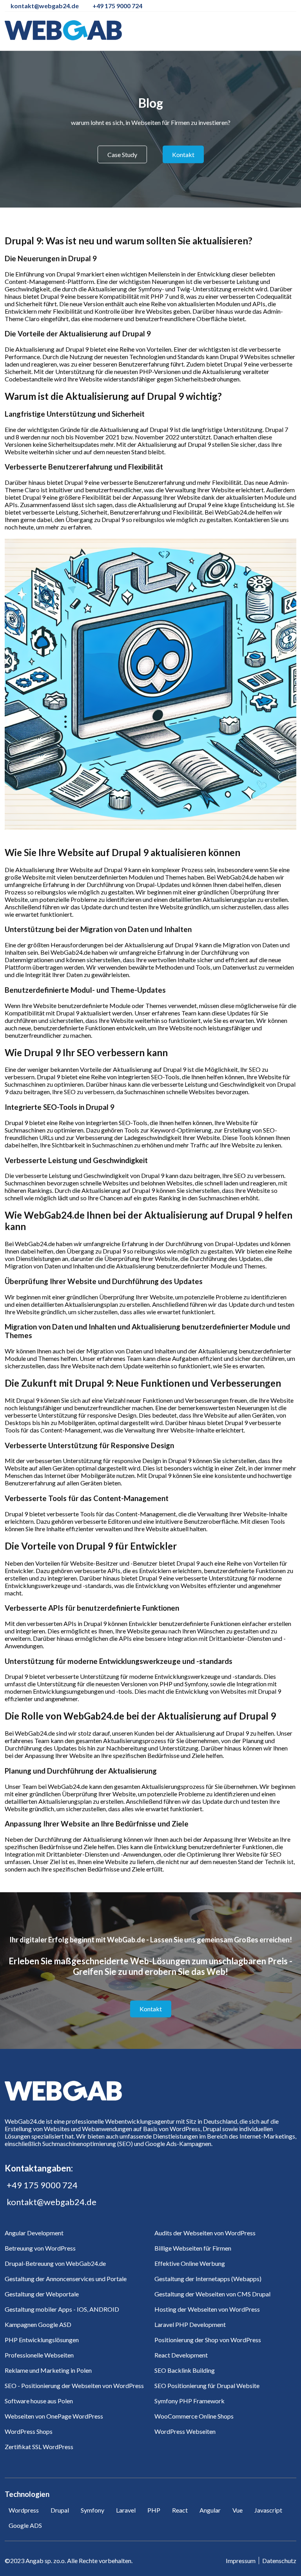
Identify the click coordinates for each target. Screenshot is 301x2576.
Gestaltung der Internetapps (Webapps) (208, 2279)
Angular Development (34, 2233)
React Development (181, 2355)
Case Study (122, 154)
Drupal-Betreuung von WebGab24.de (55, 2263)
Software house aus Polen (39, 2401)
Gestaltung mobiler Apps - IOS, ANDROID (62, 2309)
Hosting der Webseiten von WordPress (207, 2309)
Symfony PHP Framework (189, 2401)
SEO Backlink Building (185, 2370)
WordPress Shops (29, 2431)
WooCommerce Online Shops (194, 2416)
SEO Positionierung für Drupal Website (207, 2385)
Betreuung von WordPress (40, 2248)
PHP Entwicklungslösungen (42, 2340)
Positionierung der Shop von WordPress (208, 2340)
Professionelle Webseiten (39, 2355)
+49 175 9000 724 (42, 2185)
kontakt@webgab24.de (52, 2202)
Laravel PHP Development (190, 2324)
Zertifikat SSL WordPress (39, 2447)
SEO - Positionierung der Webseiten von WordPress (74, 2385)
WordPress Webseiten (185, 2431)
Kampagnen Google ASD (38, 2324)
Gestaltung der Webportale (42, 2294)
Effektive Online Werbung (190, 2263)
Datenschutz (279, 2561)
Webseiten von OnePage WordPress (54, 2416)
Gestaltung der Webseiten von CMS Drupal (212, 2294)
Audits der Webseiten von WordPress (205, 2233)
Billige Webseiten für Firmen (193, 2248)
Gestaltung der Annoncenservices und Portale (66, 2279)
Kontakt (183, 154)
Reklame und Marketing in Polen (48, 2370)
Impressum (241, 2561)
